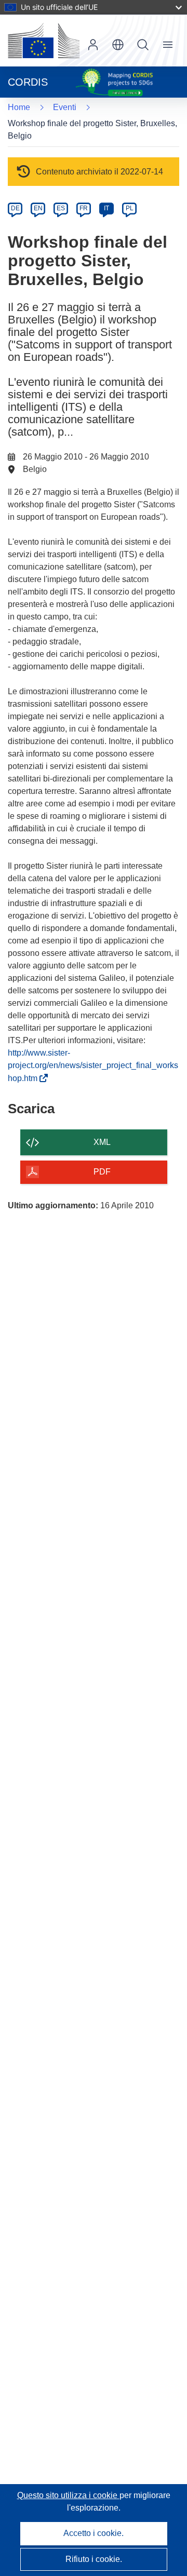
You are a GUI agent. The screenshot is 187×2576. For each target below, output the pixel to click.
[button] (118, 45)
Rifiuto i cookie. (94, 2559)
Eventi (65, 107)
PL (130, 208)
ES (61, 208)
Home (19, 107)
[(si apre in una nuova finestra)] (44, 41)
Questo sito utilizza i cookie (68, 2495)
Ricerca (143, 45)
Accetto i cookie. (94, 2533)
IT (106, 208)
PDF (102, 1172)
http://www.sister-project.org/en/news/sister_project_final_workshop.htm (93, 1066)
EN (38, 208)
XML (102, 1142)
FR (84, 208)
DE (15, 208)
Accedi (93, 45)
